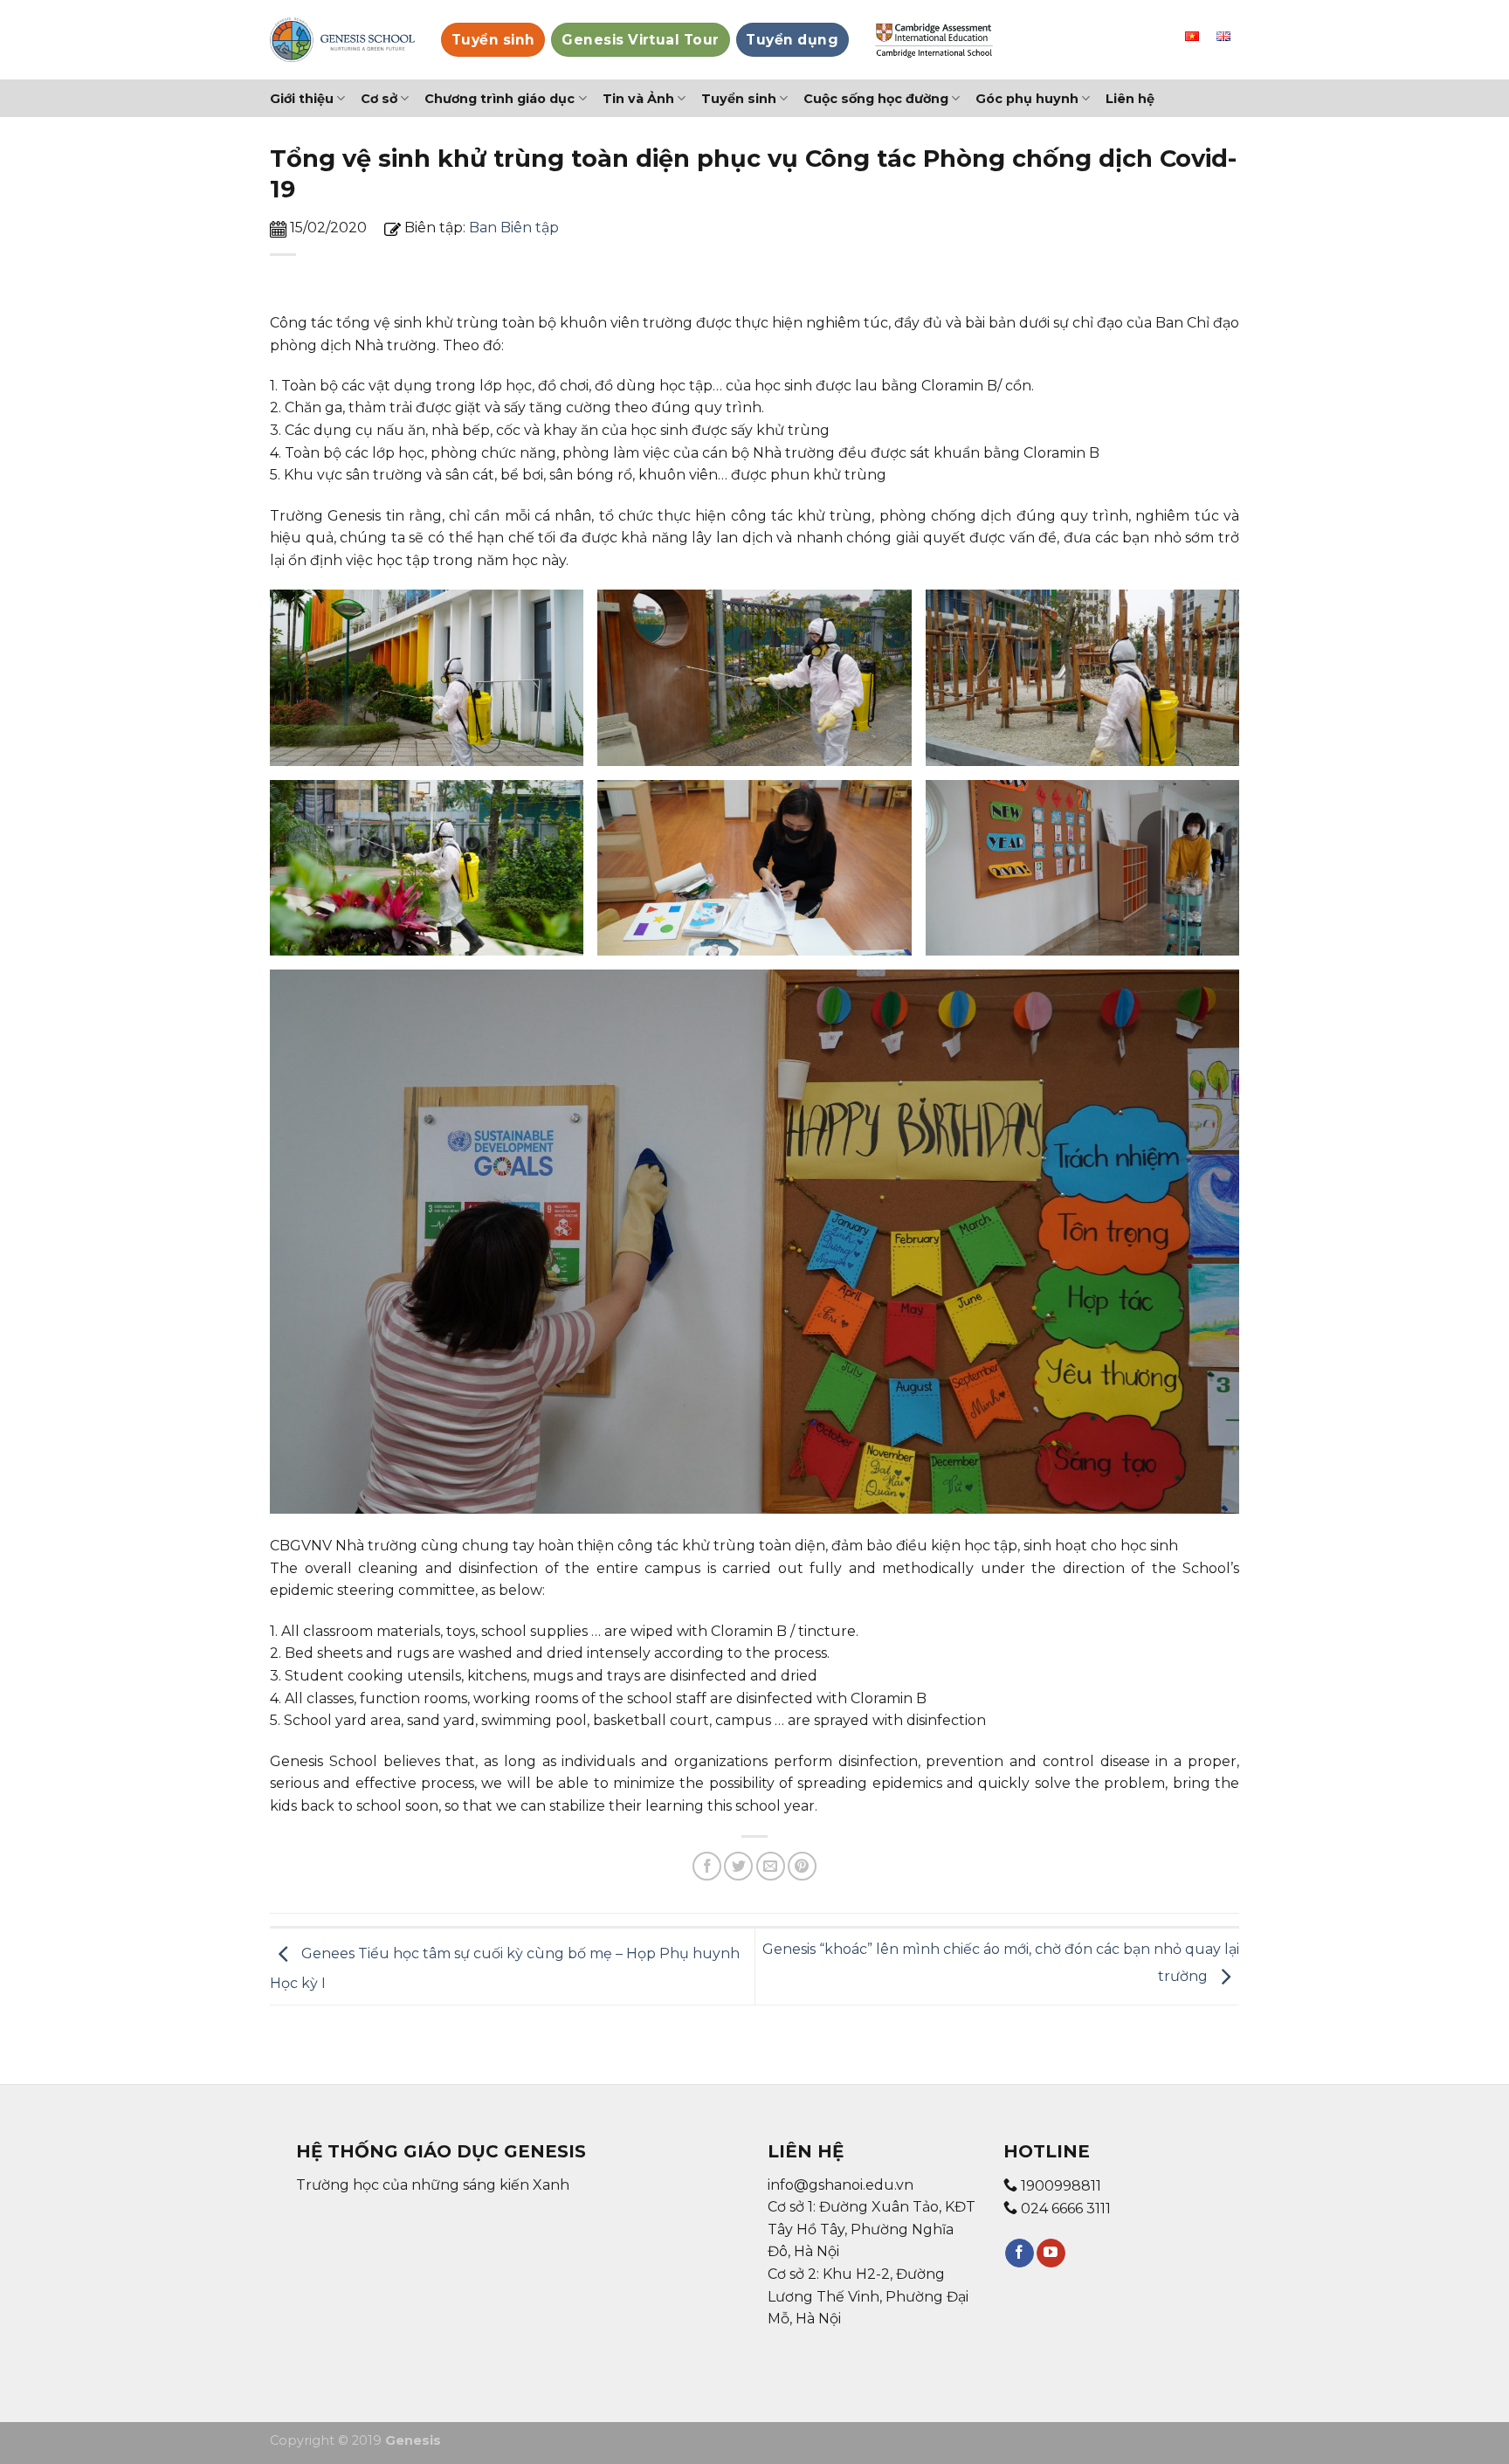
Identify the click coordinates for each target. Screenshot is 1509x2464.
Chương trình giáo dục (500, 99)
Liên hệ (1130, 99)
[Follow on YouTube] (1051, 2253)
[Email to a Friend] (771, 1866)
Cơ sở (379, 99)
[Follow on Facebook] (1020, 2253)
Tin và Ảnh (638, 99)
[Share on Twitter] (738, 1866)
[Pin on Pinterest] (802, 1866)
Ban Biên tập (514, 228)
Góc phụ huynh (1027, 99)
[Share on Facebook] (707, 1866)
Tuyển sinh (739, 99)
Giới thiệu (302, 99)
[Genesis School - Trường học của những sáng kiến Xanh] (342, 40)
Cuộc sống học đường (876, 99)
